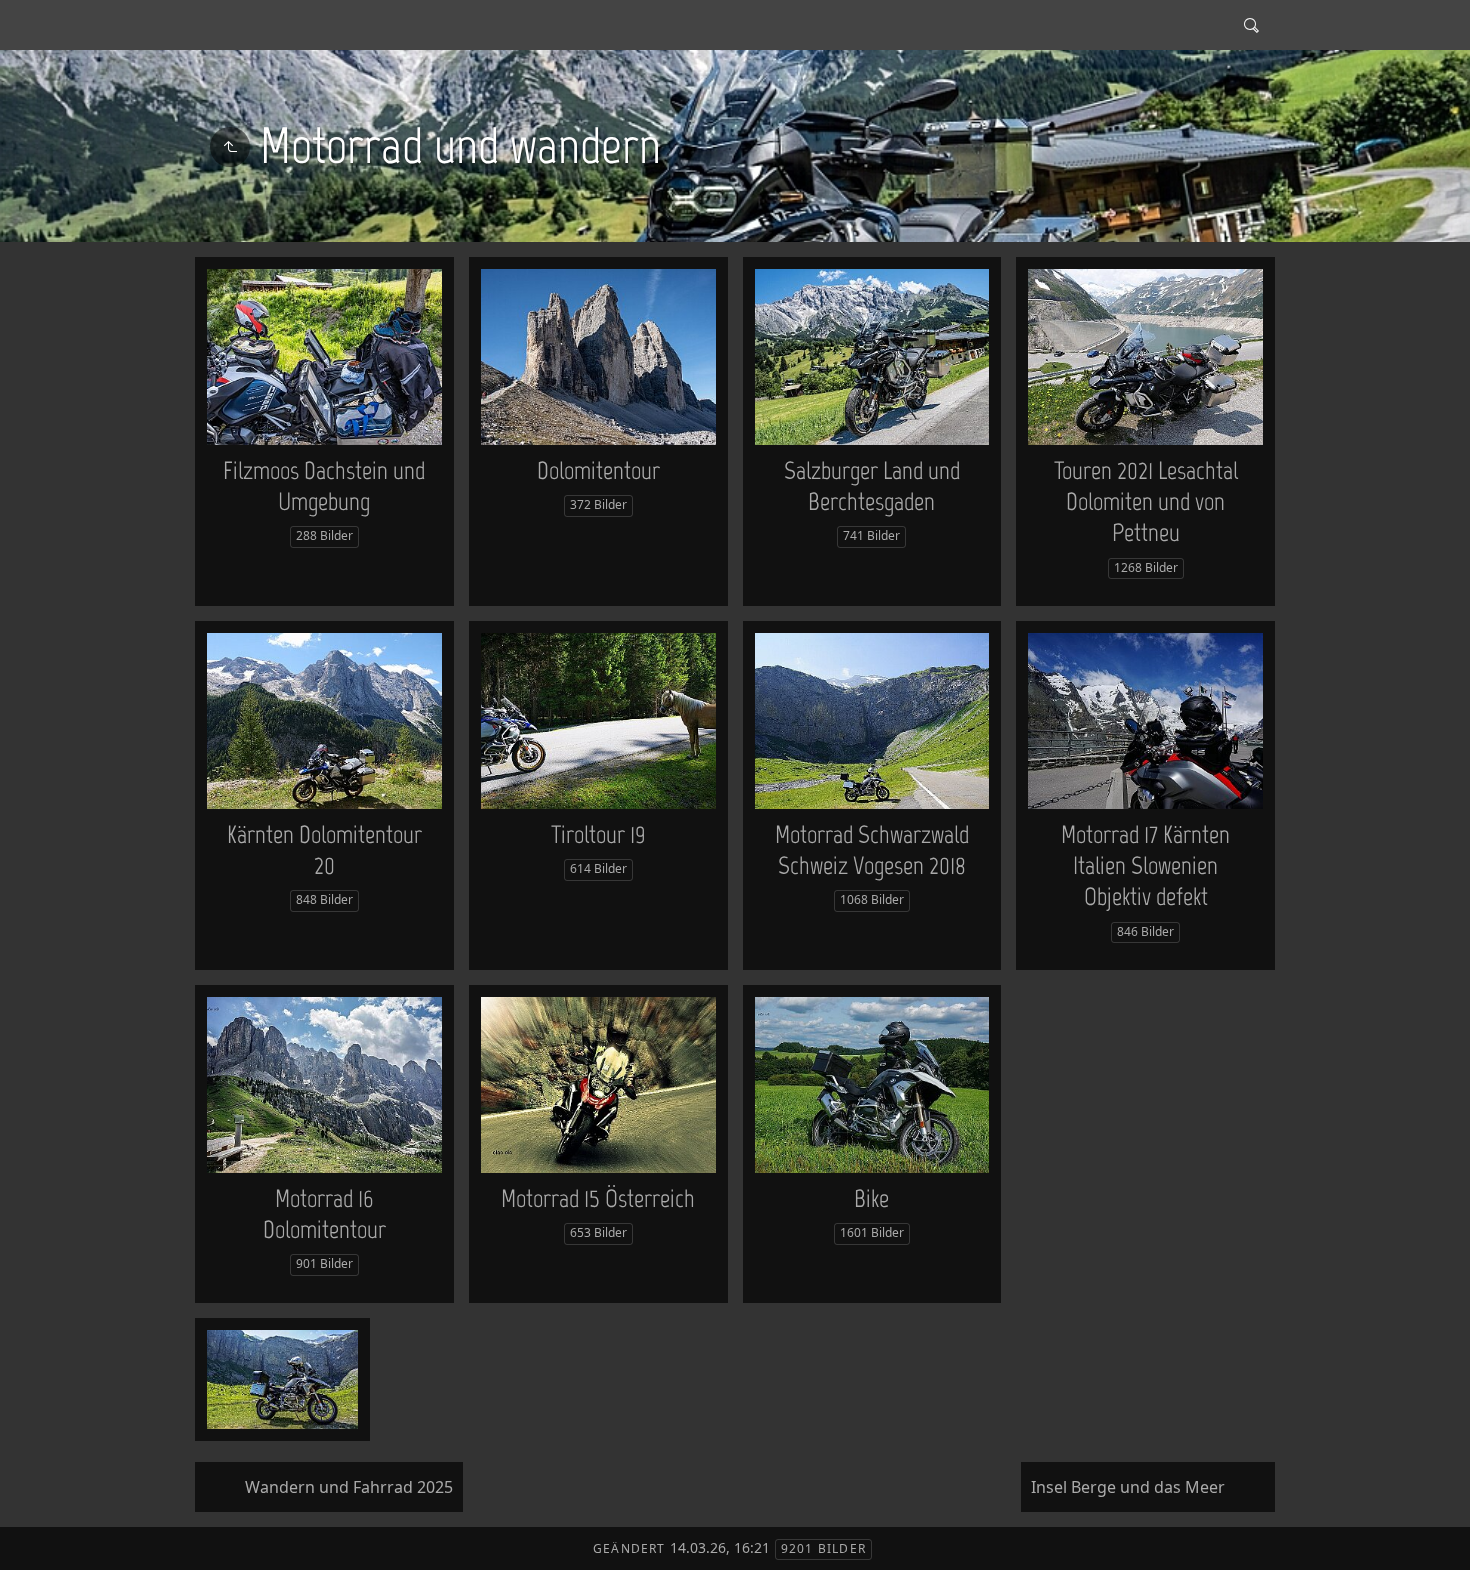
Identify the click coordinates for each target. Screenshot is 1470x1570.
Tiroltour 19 (598, 834)
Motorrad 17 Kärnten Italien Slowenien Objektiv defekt (1145, 865)
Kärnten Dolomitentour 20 (324, 849)
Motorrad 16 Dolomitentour (324, 1213)
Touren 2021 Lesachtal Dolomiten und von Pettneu (1146, 501)
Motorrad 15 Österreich (598, 1198)
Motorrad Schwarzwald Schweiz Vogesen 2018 (872, 849)
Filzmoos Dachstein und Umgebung (324, 485)
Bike (871, 1198)
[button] (31, 1539)
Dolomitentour (598, 470)
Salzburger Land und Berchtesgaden (872, 485)
